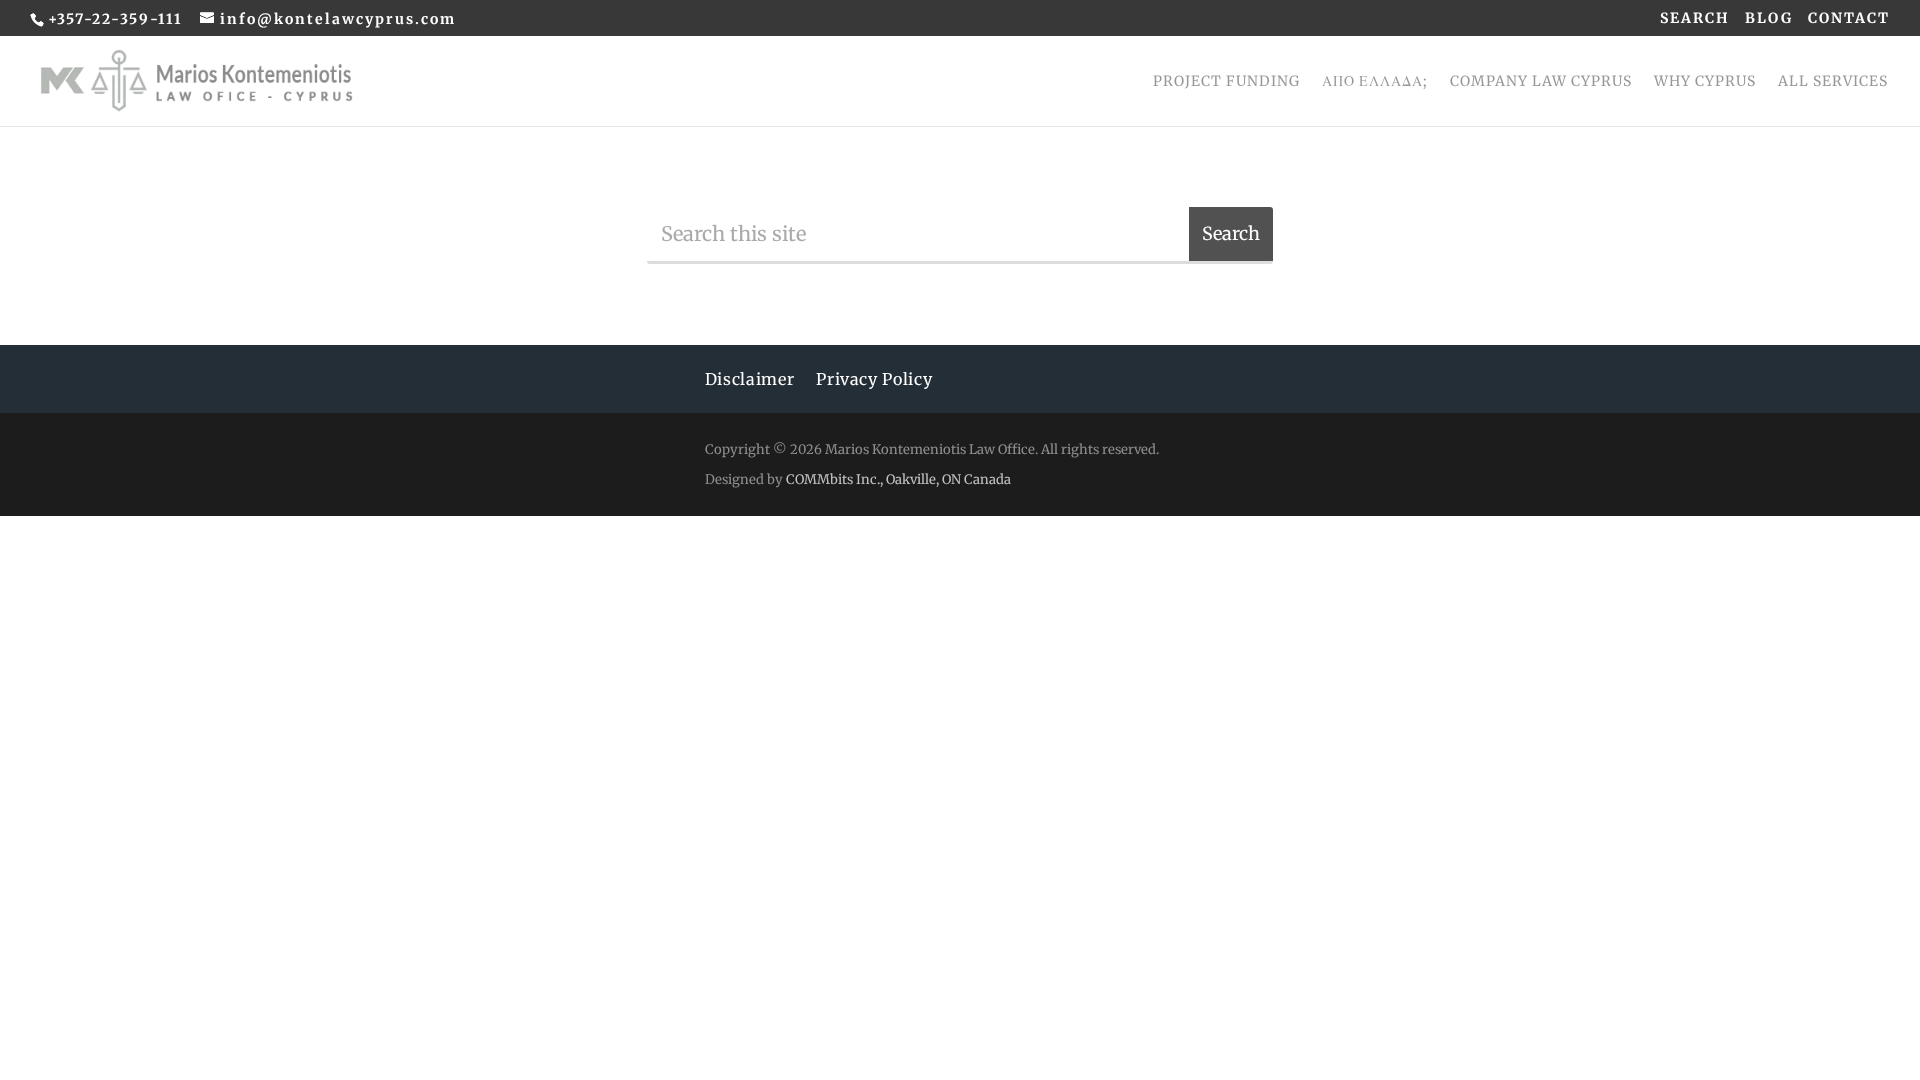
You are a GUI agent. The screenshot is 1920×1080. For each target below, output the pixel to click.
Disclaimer (749, 380)
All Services (1833, 82)
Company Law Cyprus (1541, 82)
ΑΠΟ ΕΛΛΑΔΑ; (1375, 82)
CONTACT (1849, 19)
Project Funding (1226, 82)
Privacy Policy (874, 380)
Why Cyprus (1705, 82)
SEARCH (1695, 19)
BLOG (1769, 19)
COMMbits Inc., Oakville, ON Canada (897, 479)
